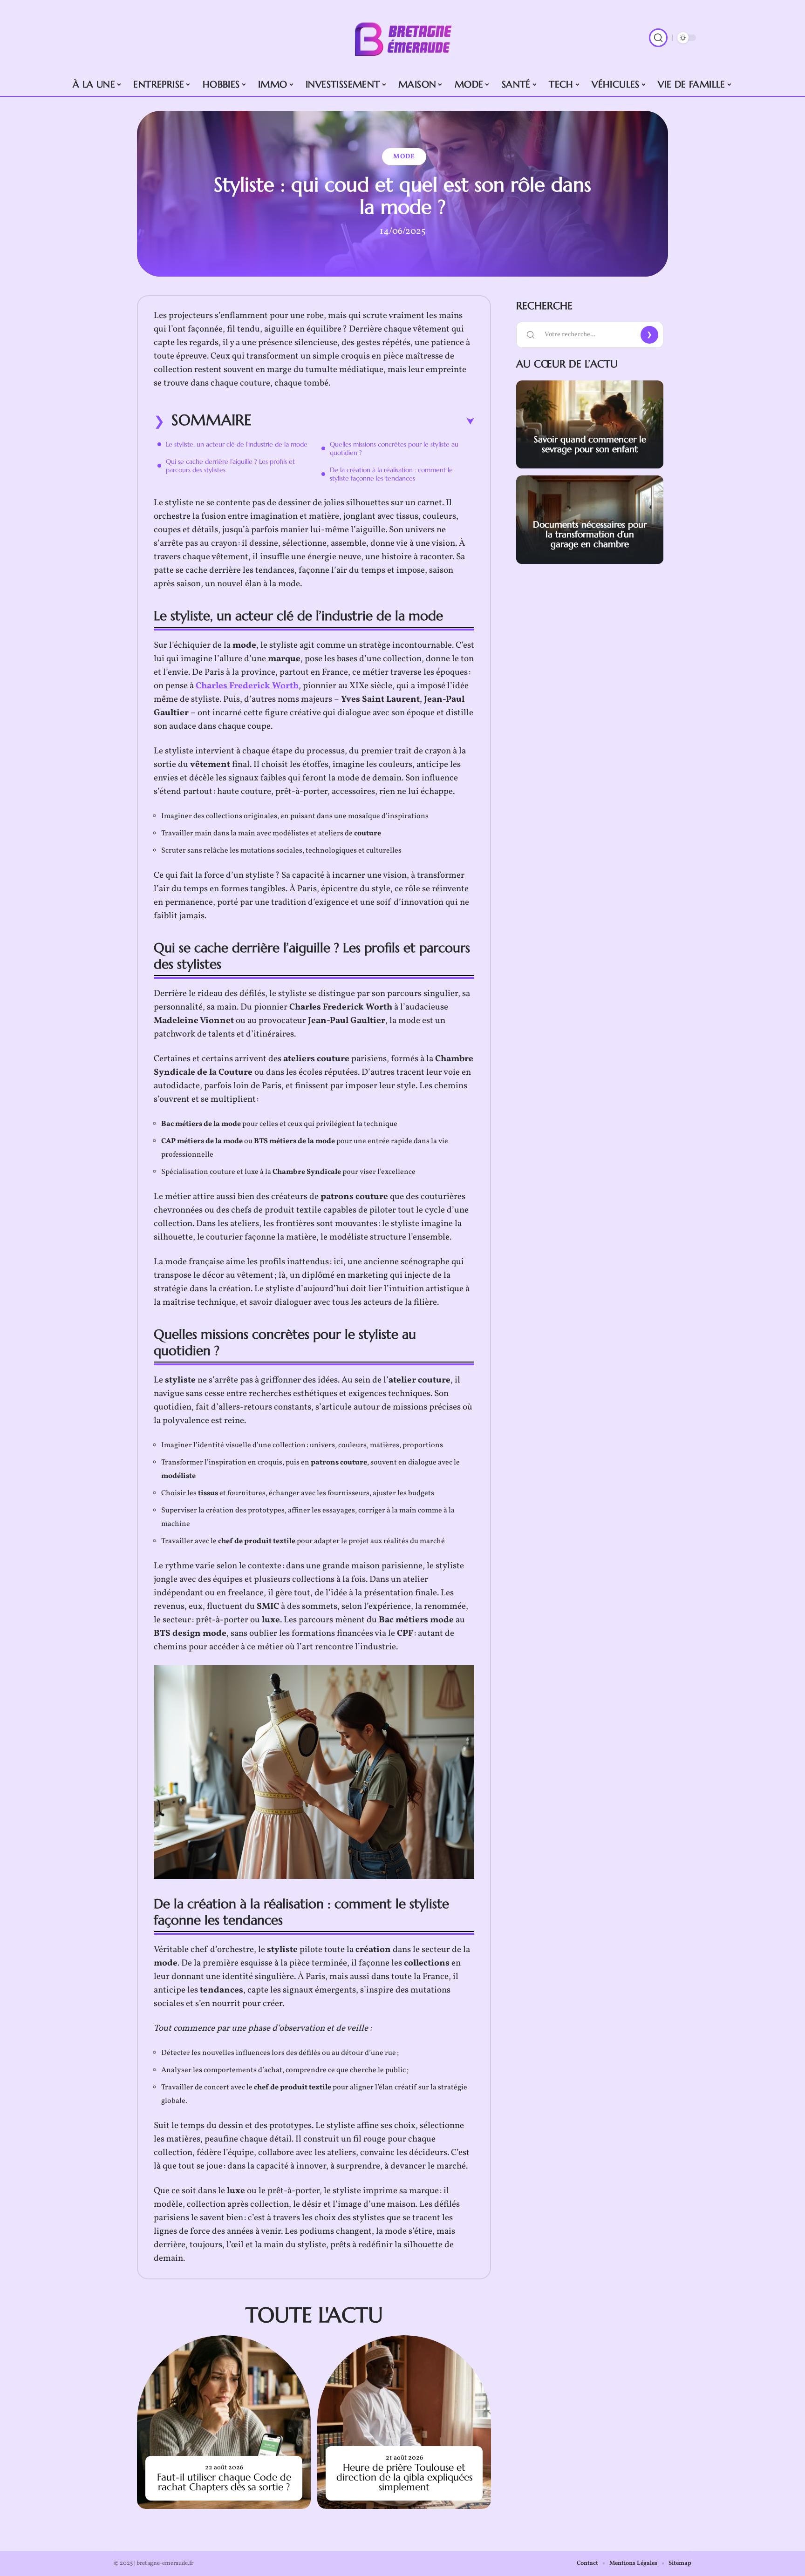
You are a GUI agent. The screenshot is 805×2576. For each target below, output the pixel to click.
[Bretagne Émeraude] (402, 38)
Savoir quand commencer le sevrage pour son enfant (590, 444)
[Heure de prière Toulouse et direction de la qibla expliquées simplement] (404, 2422)
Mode (404, 157)
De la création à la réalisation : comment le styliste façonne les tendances (391, 474)
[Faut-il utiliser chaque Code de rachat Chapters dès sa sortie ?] (224, 2422)
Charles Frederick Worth (247, 686)
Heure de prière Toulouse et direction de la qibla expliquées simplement (404, 2477)
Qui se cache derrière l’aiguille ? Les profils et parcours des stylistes (230, 466)
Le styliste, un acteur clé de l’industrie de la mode (237, 444)
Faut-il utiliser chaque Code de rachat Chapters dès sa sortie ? (224, 2482)
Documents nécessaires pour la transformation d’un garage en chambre (590, 534)
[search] (658, 38)
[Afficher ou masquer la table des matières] (363, 421)
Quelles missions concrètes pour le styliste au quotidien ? (394, 448)
